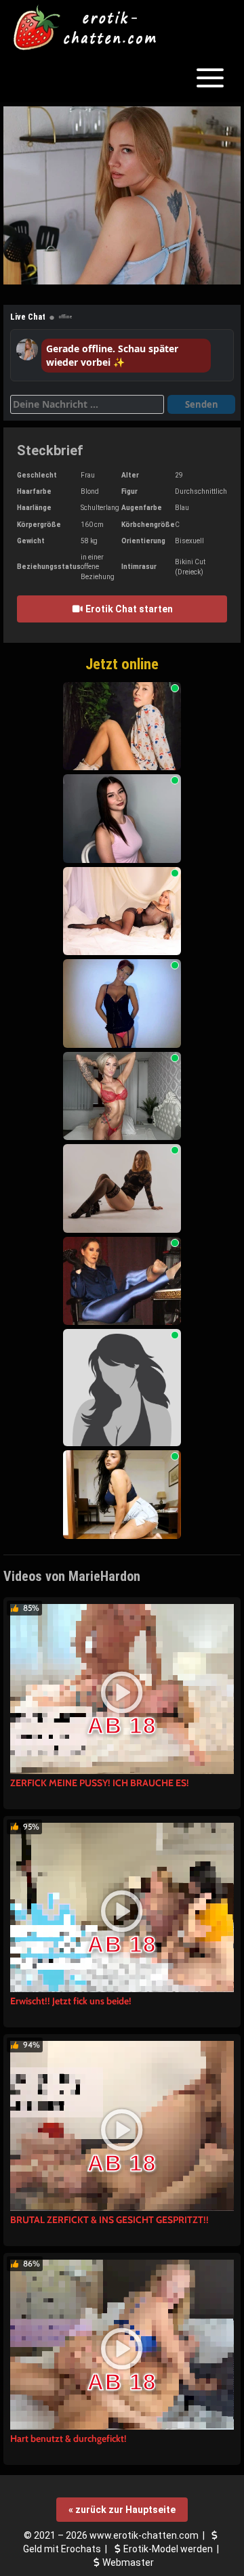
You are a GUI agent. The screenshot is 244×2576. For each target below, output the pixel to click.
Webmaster (128, 2562)
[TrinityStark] (122, 1495)
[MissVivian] (122, 1281)
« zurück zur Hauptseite (122, 2510)
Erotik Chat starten (128, 609)
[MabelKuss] (122, 819)
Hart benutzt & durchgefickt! (68, 2438)
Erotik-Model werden (168, 2549)
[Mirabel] (122, 1388)
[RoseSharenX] (122, 1096)
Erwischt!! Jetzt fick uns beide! (71, 2001)
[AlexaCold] (122, 911)
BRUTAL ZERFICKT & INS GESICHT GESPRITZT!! (109, 2220)
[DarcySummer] (122, 726)
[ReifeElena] (122, 1004)
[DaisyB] (122, 1188)
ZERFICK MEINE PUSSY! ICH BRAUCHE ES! (100, 1783)
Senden (202, 404)
